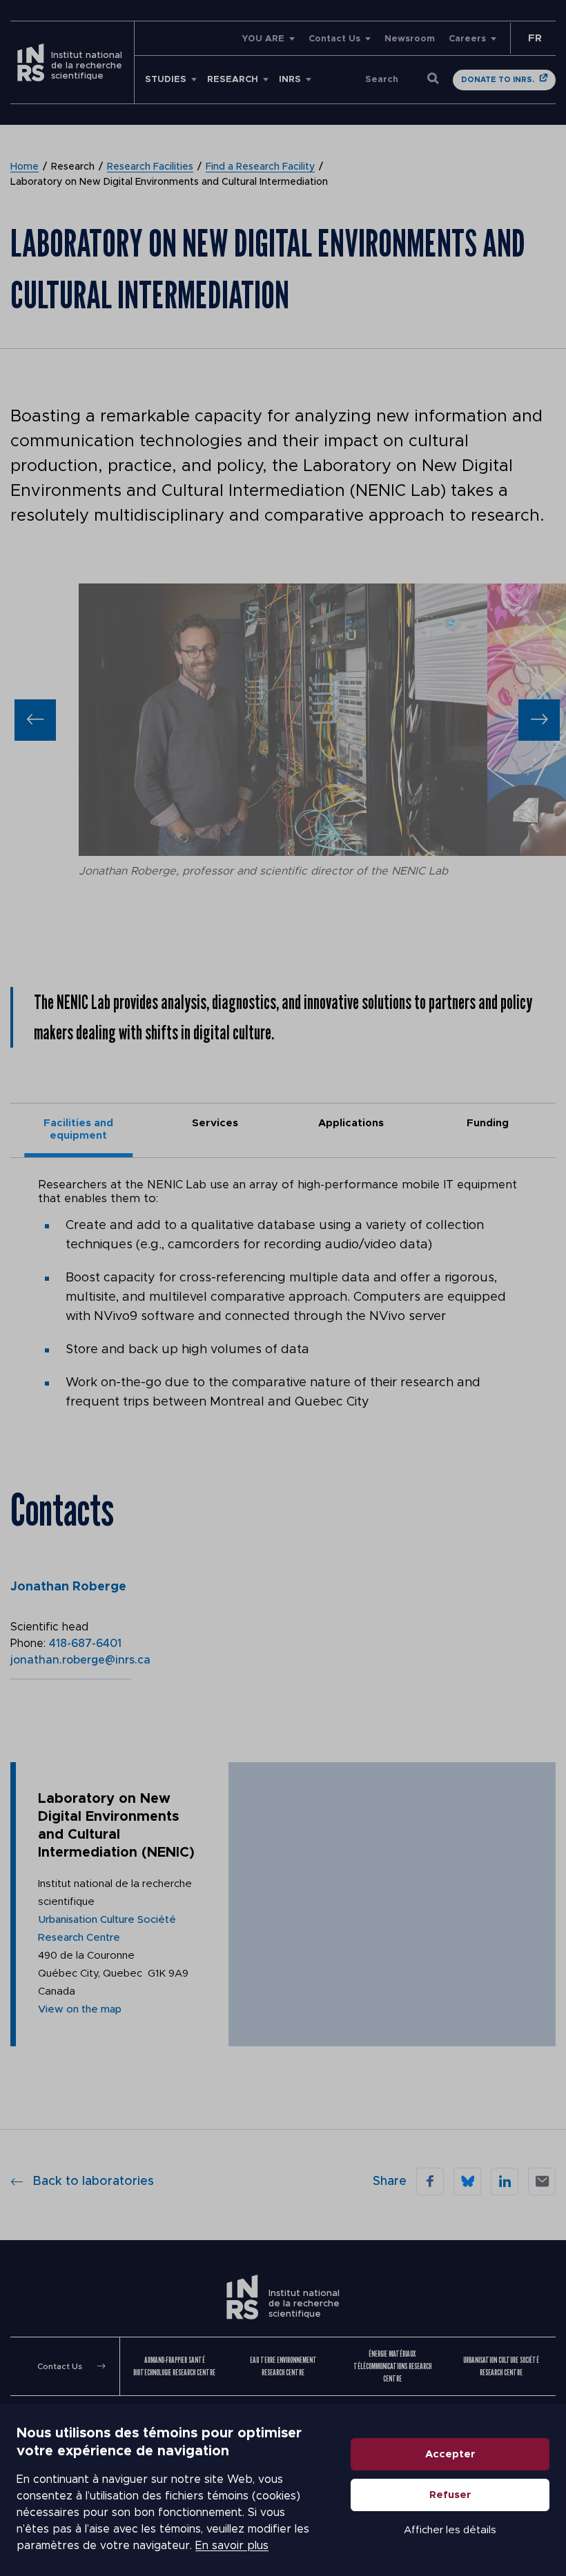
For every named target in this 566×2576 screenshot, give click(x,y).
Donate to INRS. (498, 80)
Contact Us (334, 39)
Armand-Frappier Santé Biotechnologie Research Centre (174, 2367)
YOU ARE (263, 39)
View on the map (80, 2009)
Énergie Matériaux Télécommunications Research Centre (392, 2367)
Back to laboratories (93, 2181)
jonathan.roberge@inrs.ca (80, 1660)
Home (25, 167)
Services (215, 1123)
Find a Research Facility (260, 167)
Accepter (450, 2454)
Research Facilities (150, 167)
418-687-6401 (85, 1644)
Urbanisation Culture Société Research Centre (501, 2367)
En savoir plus (232, 2546)
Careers (467, 39)
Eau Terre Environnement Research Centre (283, 2367)
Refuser (450, 2495)
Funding (488, 1123)
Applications (351, 1123)
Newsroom (410, 39)
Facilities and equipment (78, 1129)
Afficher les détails (450, 2530)
